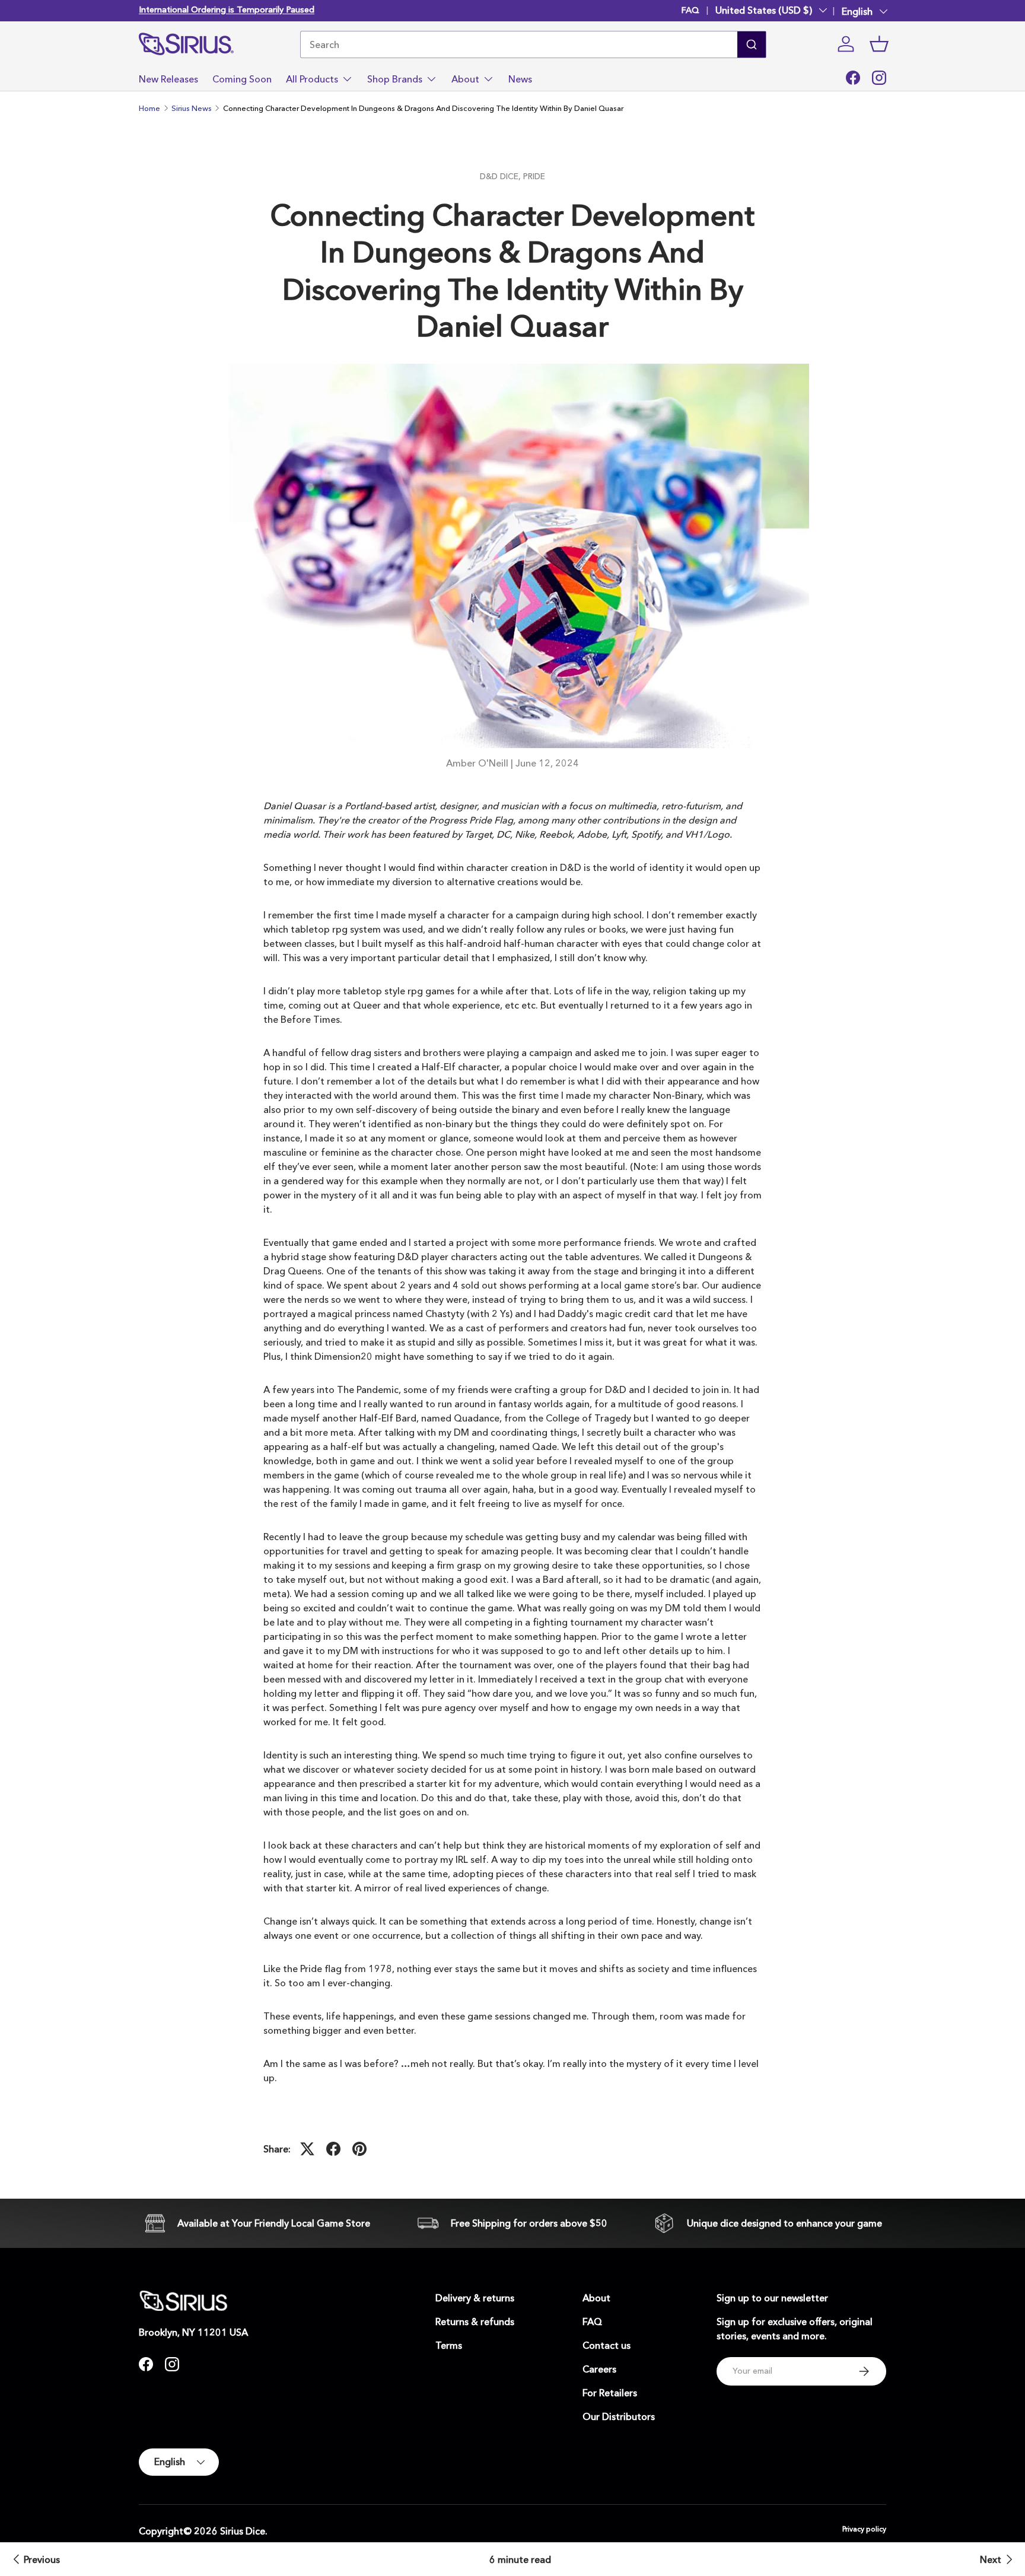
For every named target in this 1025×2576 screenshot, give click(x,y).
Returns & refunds (475, 2321)
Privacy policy (864, 2529)
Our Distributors (619, 2416)
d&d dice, (502, 176)
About (465, 79)
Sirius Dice (243, 2531)
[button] (879, 44)
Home (149, 108)
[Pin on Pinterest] (359, 2149)
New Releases (168, 79)
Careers (599, 2369)
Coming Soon (242, 79)
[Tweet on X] (307, 2149)
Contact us (607, 2345)
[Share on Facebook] (333, 2149)
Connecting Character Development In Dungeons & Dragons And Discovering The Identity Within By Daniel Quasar (423, 108)
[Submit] (752, 44)
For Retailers (610, 2393)
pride (534, 176)
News (520, 79)
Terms (449, 2345)
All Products (312, 79)
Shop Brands (395, 79)
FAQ (690, 10)
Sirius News (192, 108)
